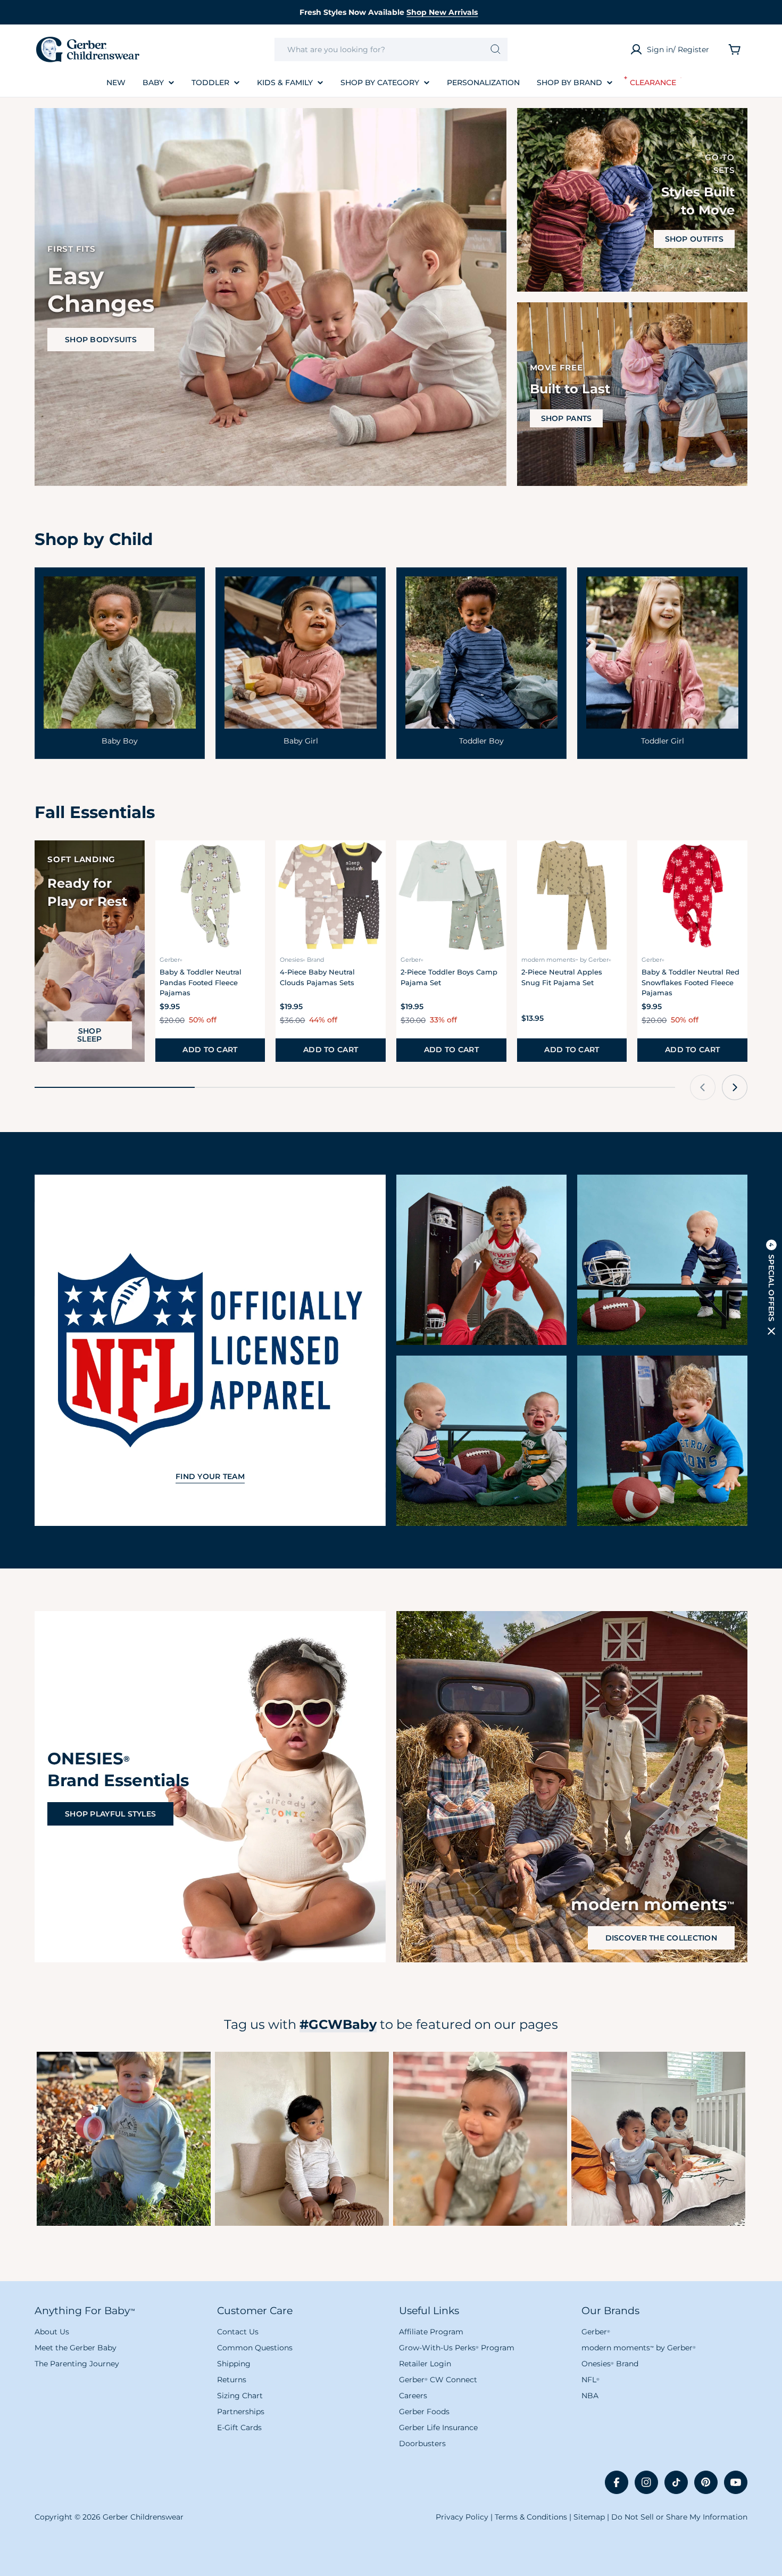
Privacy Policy (462, 2517)
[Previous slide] (703, 1087)
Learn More (124, 2139)
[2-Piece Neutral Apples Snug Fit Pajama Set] (572, 895)
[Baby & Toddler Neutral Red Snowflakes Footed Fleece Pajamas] (692, 895)
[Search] (496, 49)
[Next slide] (735, 1087)
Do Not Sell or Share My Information (679, 2517)
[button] (771, 1288)
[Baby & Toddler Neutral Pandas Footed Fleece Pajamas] (210, 895)
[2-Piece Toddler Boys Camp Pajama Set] (451, 895)
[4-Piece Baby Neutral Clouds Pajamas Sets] (331, 895)
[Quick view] (251, 863)
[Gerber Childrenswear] (481, 1260)
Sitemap (589, 2517)
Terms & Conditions (531, 2517)
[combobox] (391, 49)
